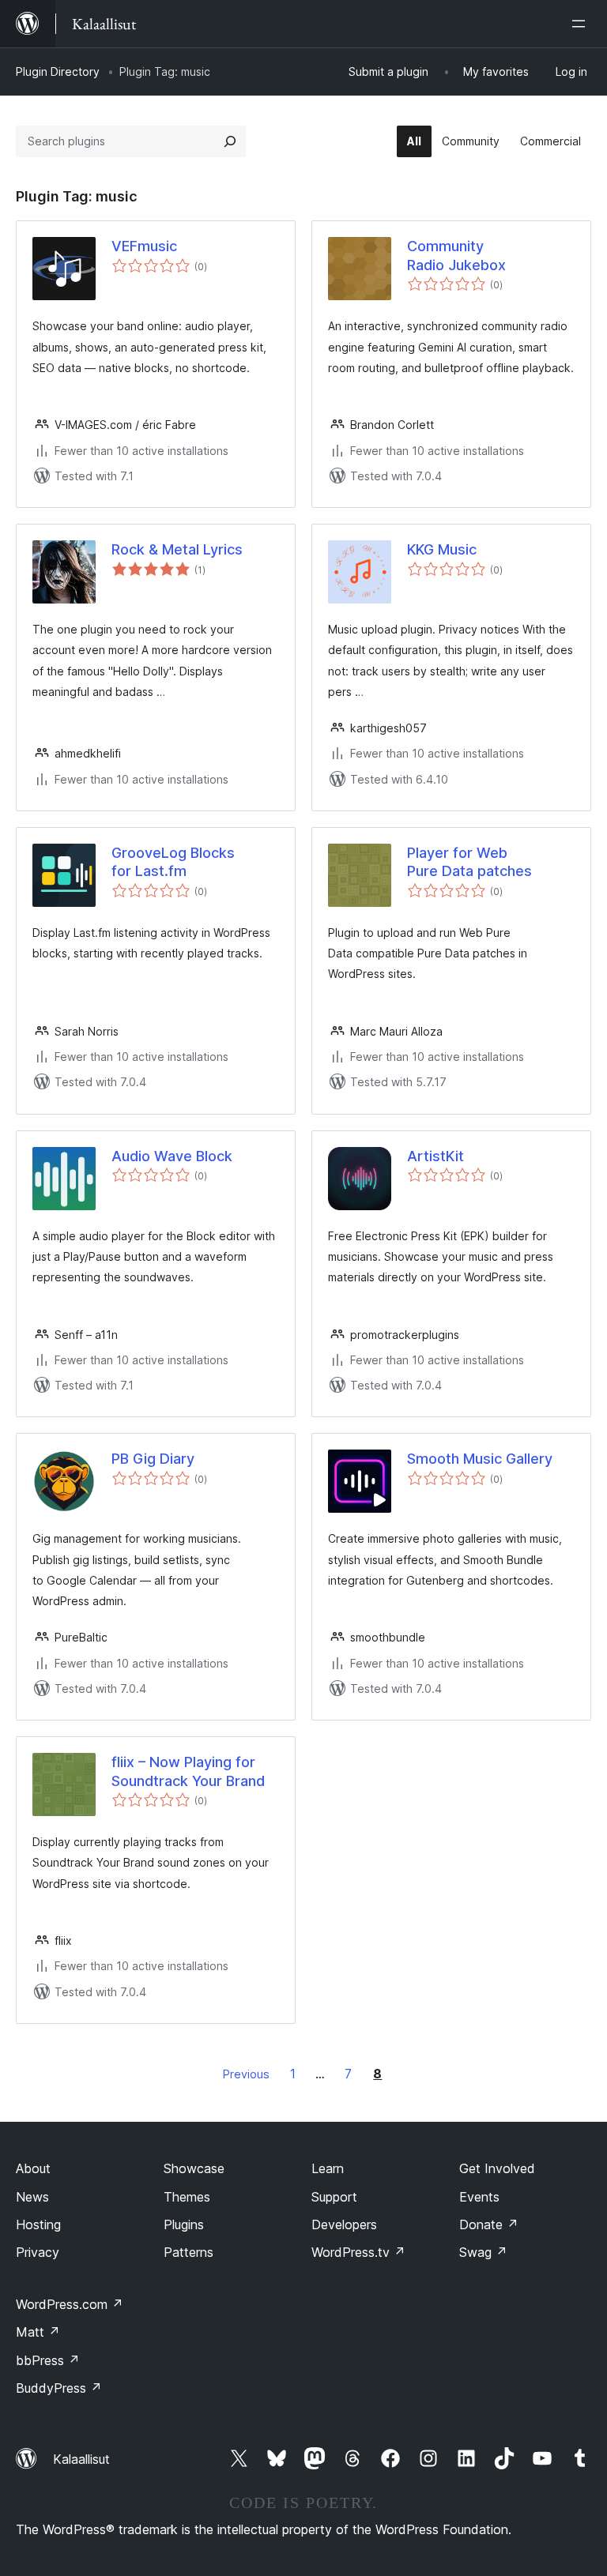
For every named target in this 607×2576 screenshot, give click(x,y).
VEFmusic (144, 246)
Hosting (38, 2224)
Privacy (38, 2252)
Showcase (194, 2168)
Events (479, 2197)
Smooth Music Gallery (480, 1459)
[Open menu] (582, 24)
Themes (187, 2197)
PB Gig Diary (153, 1459)
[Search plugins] (230, 141)
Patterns (189, 2252)
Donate (489, 2224)
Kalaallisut (81, 2459)
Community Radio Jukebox (456, 255)
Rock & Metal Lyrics (177, 549)
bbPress (48, 2360)
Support (334, 2197)
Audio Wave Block (172, 1156)
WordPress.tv (358, 2252)
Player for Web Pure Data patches (469, 862)
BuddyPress (59, 2388)
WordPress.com (70, 2304)
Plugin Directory (58, 71)
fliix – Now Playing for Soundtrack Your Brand (188, 1771)
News (32, 2197)
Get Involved (497, 2168)
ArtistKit (435, 1156)
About (33, 2168)
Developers (344, 2224)
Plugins (184, 2224)
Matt (38, 2332)
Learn (328, 2168)
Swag (483, 2252)
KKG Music (442, 549)
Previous (246, 2074)
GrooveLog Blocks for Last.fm (173, 862)
